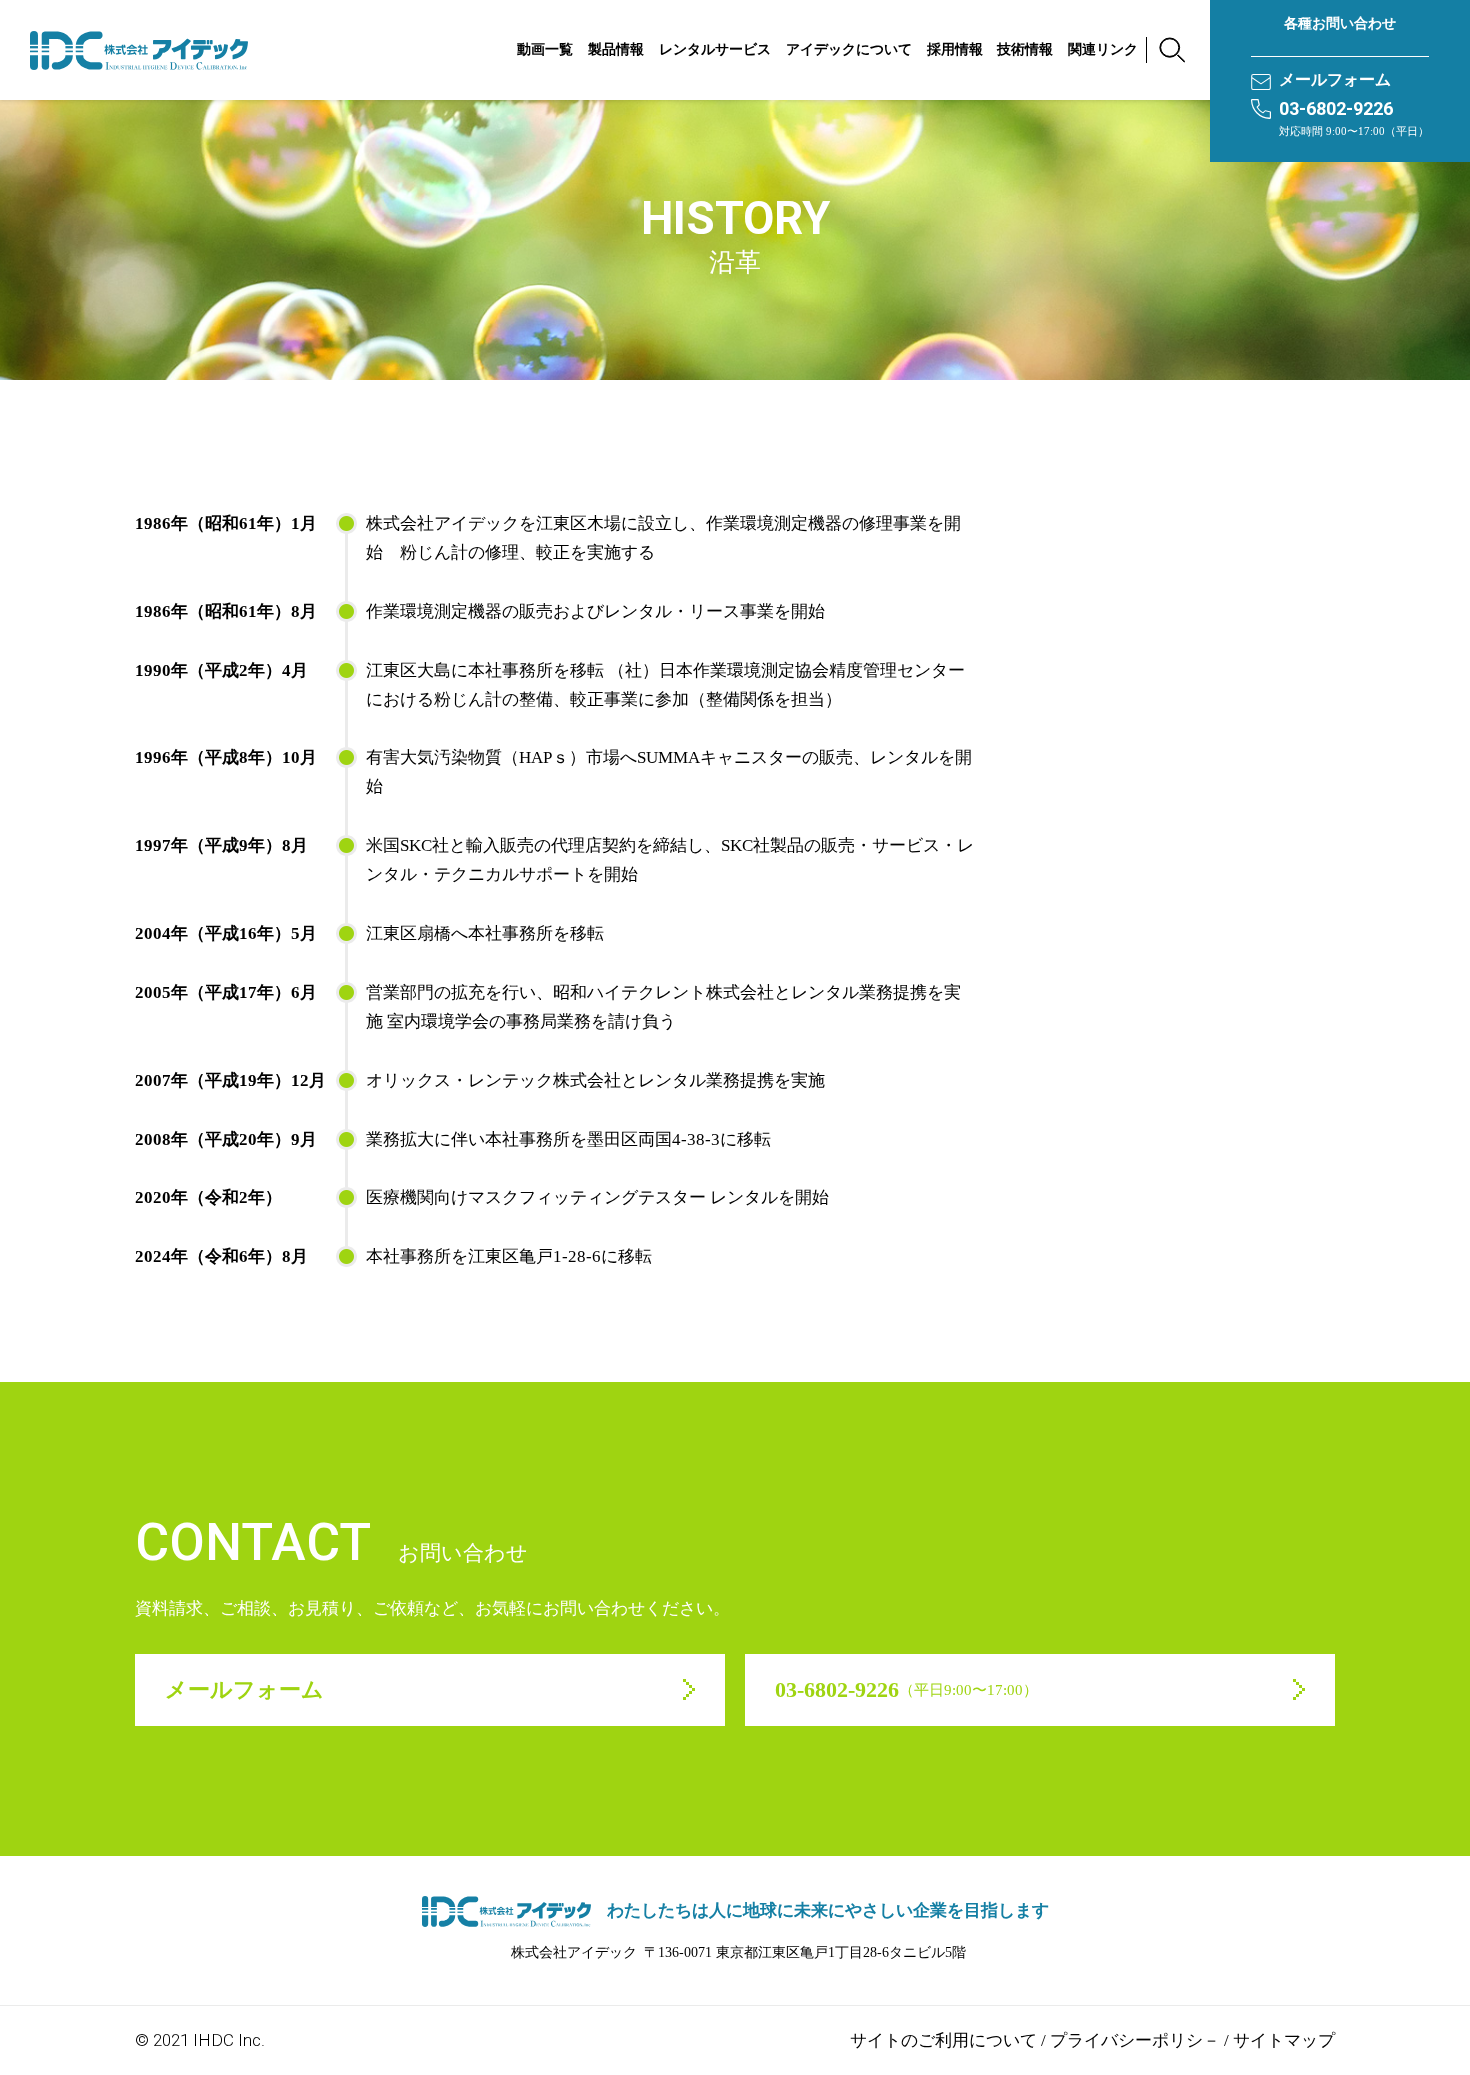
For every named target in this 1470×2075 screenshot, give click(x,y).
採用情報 (955, 49)
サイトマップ (1284, 2040)
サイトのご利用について (943, 2040)
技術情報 (1025, 49)
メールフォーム (1335, 79)
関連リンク (1103, 49)
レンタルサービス (715, 49)
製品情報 (616, 49)
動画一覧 (545, 49)
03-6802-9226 (1336, 108)
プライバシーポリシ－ (1135, 2040)
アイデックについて (849, 49)
